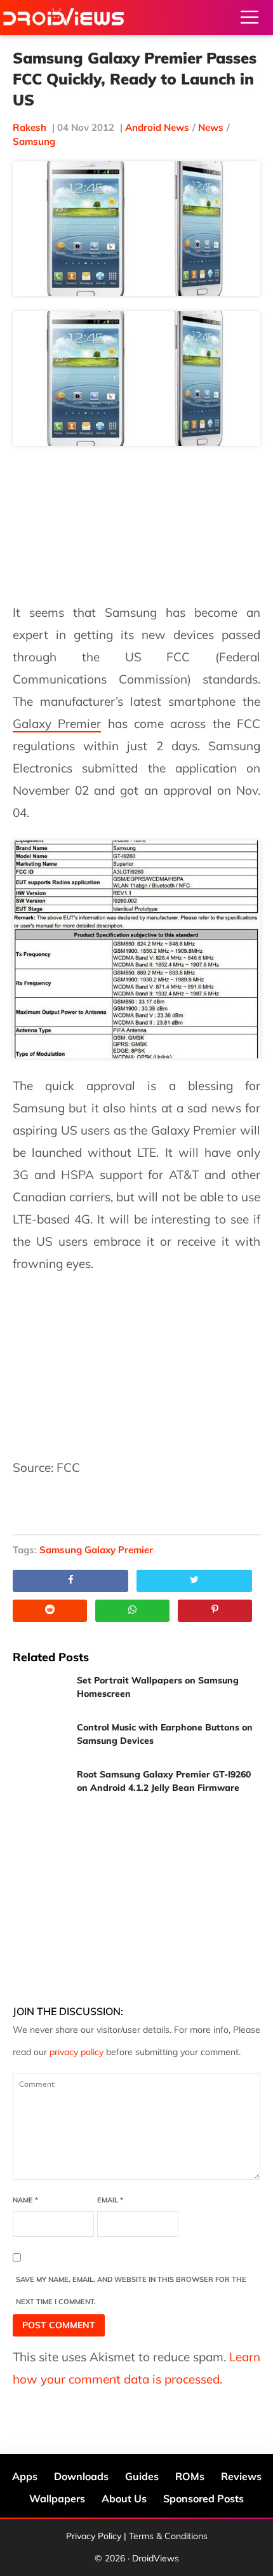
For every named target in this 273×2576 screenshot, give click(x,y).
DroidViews (63, 17)
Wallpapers (57, 2498)
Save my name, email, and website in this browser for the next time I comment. (131, 2290)
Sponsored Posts (203, 2498)
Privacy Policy (94, 2536)
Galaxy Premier (57, 724)
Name (25, 2200)
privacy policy (77, 2052)
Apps (25, 2476)
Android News (157, 127)
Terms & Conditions (168, 2536)
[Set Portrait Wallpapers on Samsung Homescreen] (40, 1693)
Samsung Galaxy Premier (96, 1550)
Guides (142, 2476)
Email (110, 2200)
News (211, 127)
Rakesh (30, 127)
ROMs (190, 2476)
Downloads (81, 2476)
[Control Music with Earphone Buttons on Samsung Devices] (40, 1740)
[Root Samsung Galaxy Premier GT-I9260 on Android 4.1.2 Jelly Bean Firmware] (40, 1787)
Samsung (34, 141)
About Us (124, 2498)
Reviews (241, 2476)
